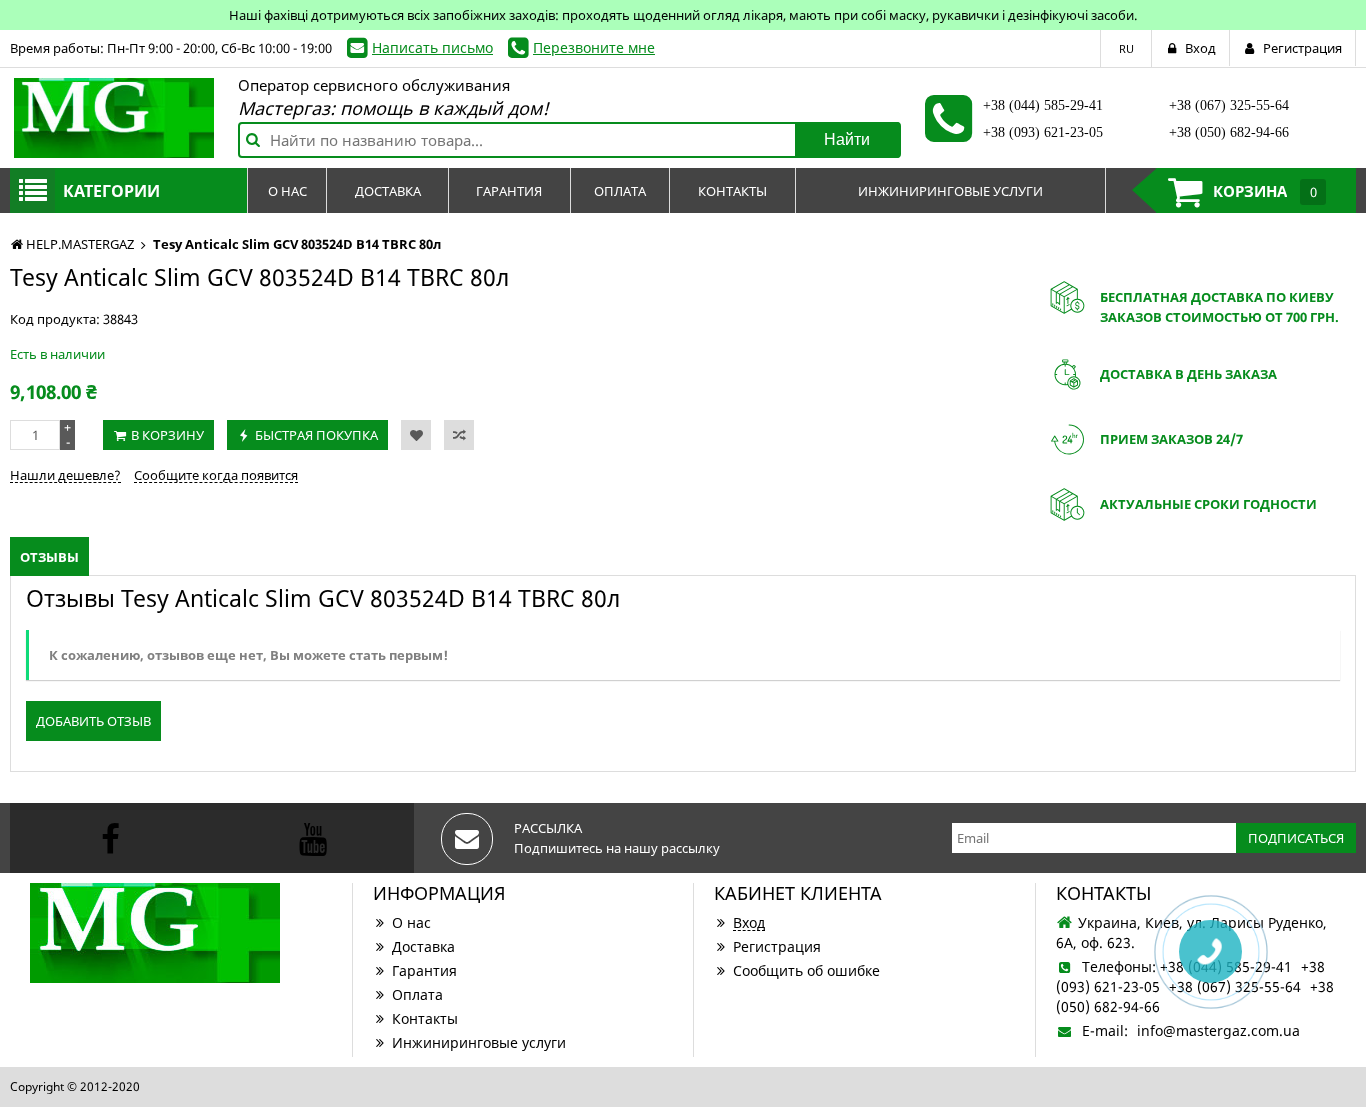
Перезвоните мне (594, 47)
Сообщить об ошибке (806, 970)
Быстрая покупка (316, 435)
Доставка (423, 946)
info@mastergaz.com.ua (1218, 1030)
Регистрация (777, 946)
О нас (411, 922)
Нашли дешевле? (65, 475)
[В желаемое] (416, 435)
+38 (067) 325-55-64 (1229, 105)
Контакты (425, 1018)
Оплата (417, 994)
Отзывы (49, 557)
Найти (847, 139)
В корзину (167, 435)
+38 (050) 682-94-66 (1229, 132)
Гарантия (424, 970)
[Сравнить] (459, 435)
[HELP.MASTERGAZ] (114, 118)
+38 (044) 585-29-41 (1043, 105)
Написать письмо (432, 47)
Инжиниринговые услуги (479, 1042)
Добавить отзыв (93, 721)
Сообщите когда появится (216, 475)
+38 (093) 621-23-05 (1043, 132)
